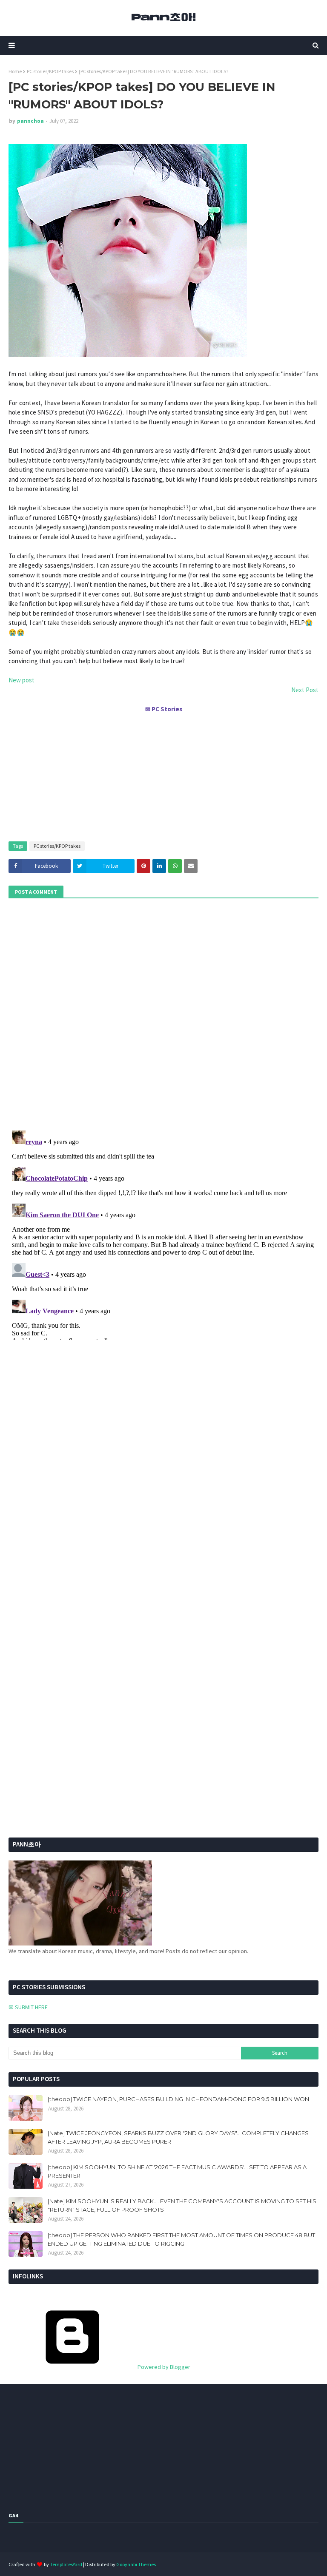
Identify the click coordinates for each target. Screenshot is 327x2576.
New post (22, 680)
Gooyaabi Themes (136, 2564)
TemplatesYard (66, 2564)
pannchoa (30, 121)
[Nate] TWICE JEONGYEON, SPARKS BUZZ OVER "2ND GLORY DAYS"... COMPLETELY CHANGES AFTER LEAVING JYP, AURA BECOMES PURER (178, 2137)
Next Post (305, 690)
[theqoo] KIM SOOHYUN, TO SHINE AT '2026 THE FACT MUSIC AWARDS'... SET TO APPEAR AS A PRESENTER (177, 2171)
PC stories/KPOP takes (50, 71)
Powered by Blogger (163, 2367)
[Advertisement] (163, 773)
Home (15, 71)
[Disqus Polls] (163, 1013)
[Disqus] (163, 1233)
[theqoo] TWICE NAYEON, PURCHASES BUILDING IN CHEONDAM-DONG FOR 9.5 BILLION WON (178, 2099)
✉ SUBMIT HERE (28, 2007)
